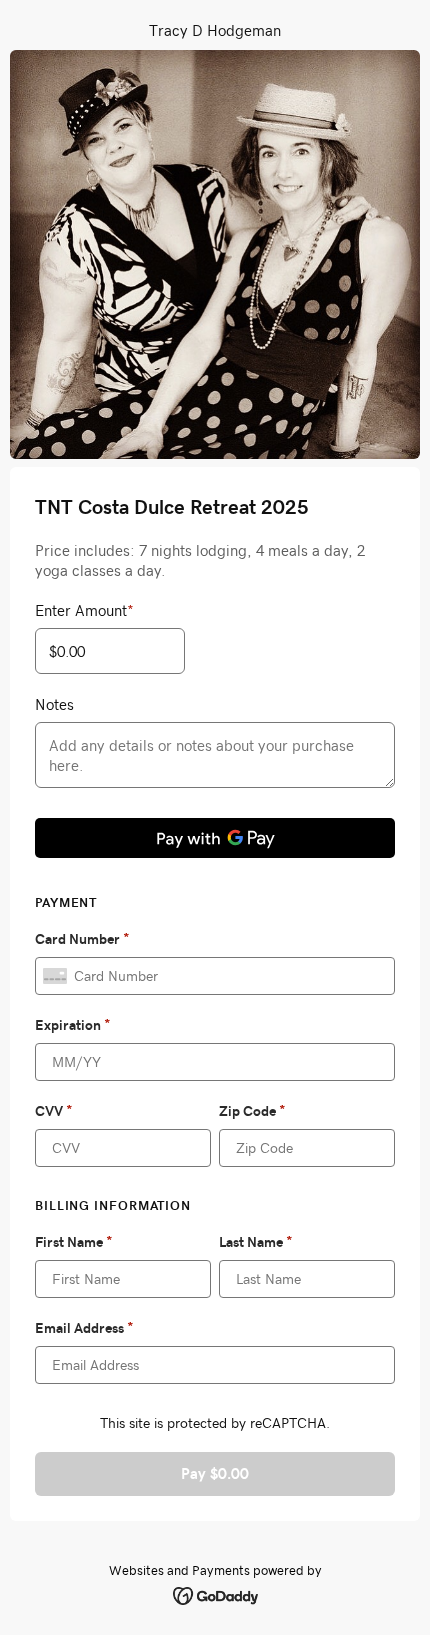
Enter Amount (84, 610)
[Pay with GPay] (215, 838)
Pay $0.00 (215, 1473)
